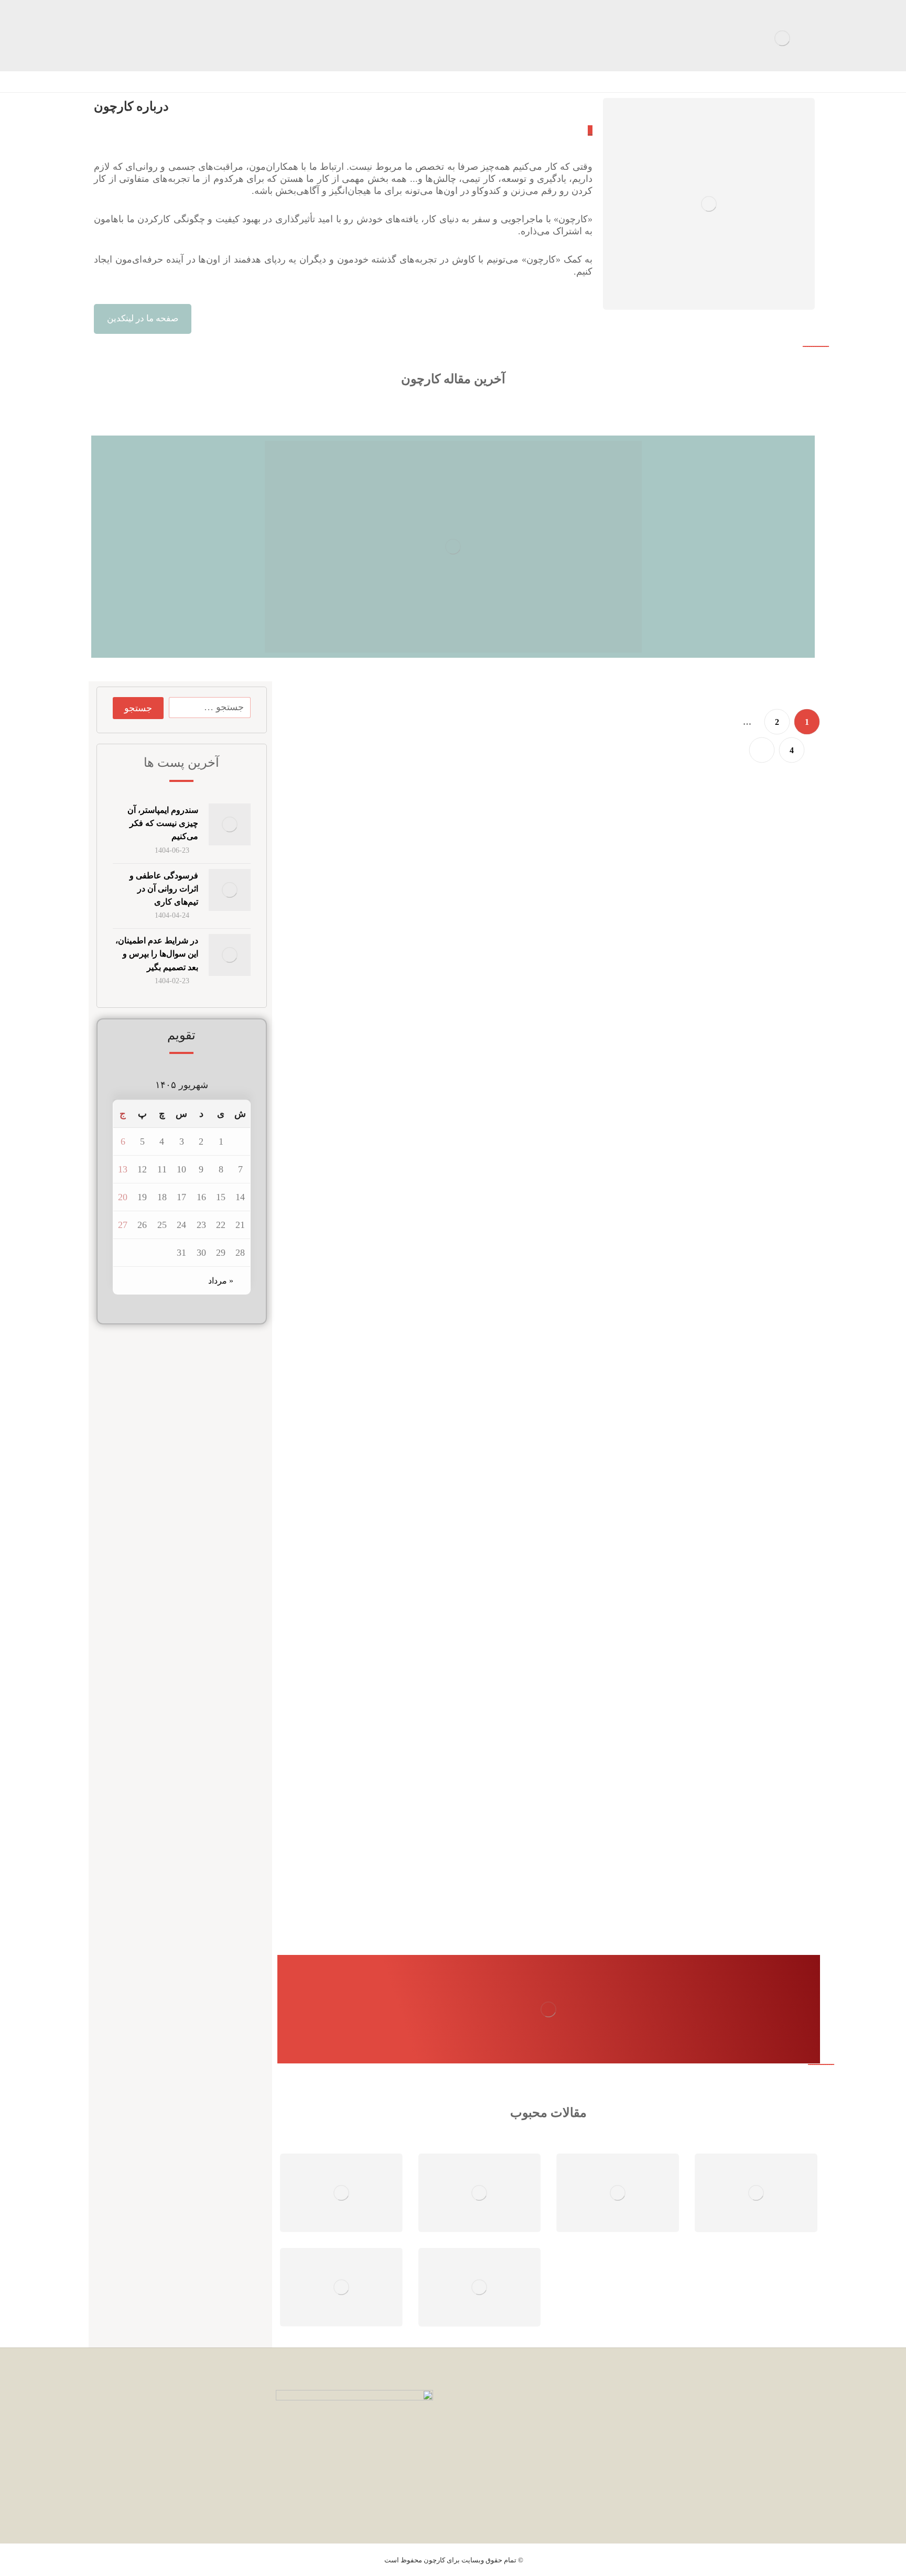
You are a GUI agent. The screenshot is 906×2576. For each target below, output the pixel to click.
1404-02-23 (588, 1133)
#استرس (521, 1762)
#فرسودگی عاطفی (539, 923)
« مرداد (221, 1281)
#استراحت (551, 1762)
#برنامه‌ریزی (549, 1552)
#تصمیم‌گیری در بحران (535, 1133)
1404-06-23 (492, 714)
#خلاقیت (495, 1762)
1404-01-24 (588, 1552)
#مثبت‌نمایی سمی (484, 923)
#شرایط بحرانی (433, 1133)
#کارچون (517, 1552)
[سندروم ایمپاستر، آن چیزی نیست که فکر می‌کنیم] (629, 781)
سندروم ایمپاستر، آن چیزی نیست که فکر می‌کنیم (163, 823)
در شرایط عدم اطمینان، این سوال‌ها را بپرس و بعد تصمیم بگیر (157, 954)
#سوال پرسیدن (479, 1133)
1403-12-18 (588, 1762)
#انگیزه (556, 1343)
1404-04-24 (588, 923)
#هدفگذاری (497, 1343)
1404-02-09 (588, 1343)
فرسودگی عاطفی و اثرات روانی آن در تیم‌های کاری (164, 889)
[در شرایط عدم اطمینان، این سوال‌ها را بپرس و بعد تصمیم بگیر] (726, 1200)
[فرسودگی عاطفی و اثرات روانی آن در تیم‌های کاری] (726, 991)
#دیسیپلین (529, 1343)
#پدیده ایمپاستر (447, 714)
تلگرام (789, 2454)
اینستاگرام (781, 2473)
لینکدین (787, 2435)
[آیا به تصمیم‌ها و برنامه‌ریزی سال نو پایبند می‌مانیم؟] (726, 1619)
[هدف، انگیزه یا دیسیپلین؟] (726, 1410)
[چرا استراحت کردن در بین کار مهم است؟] (726, 1829)
